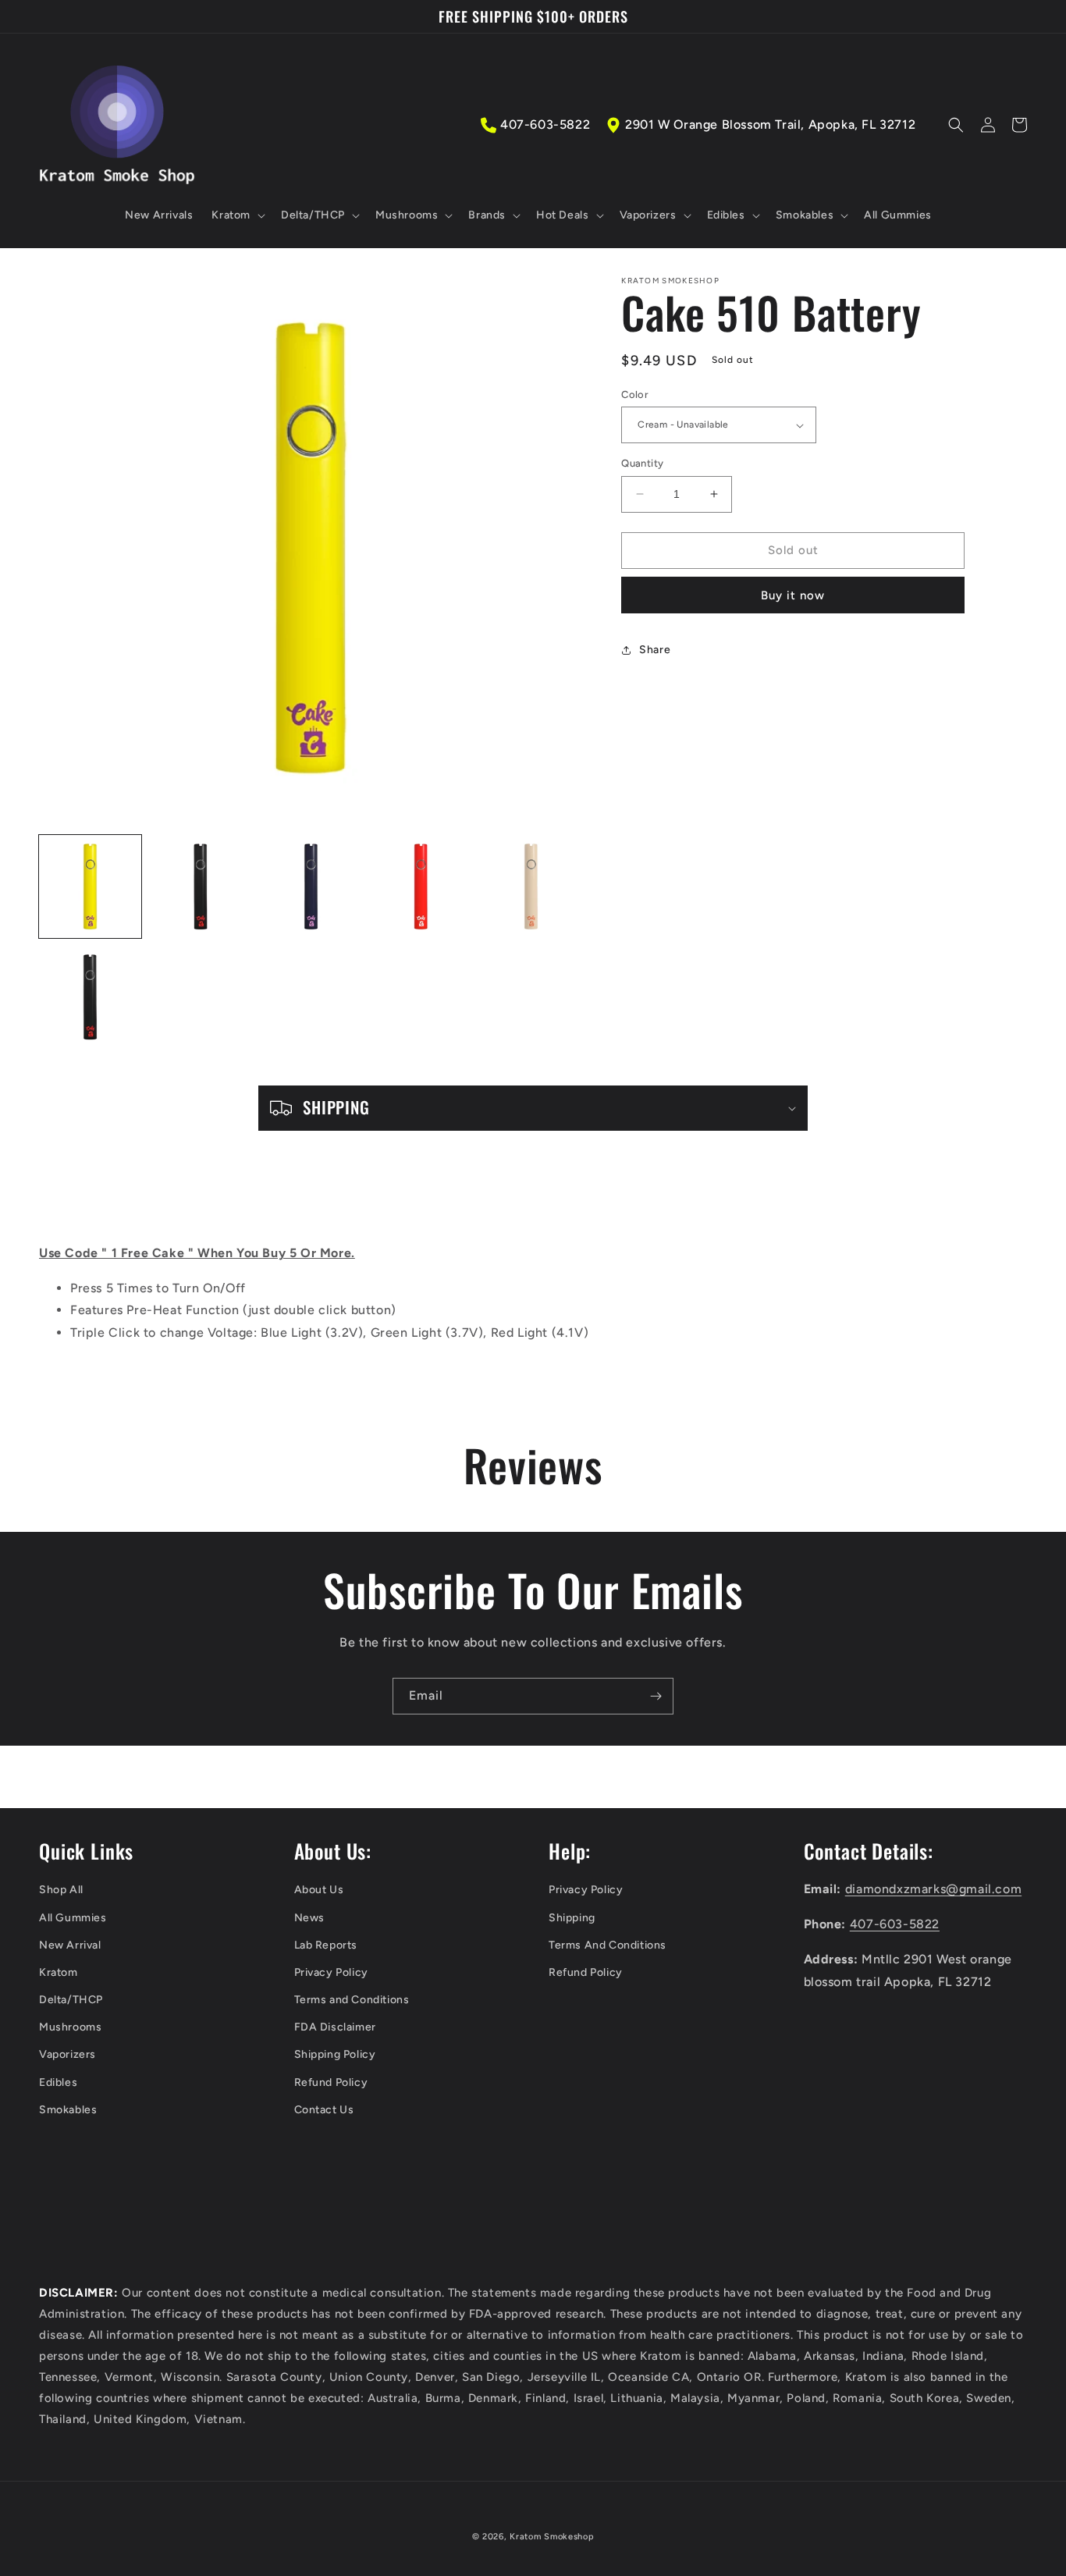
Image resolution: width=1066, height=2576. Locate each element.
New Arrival (70, 1945)
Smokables (68, 2110)
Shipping (572, 1918)
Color (635, 394)
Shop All (61, 1890)
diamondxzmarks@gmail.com (933, 1889)
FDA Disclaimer (335, 2027)
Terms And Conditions (608, 1945)
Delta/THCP (71, 2000)
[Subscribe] (656, 1696)
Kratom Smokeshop (552, 2537)
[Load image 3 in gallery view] (311, 886)
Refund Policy (331, 2082)
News (309, 1918)
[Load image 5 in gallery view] (531, 886)
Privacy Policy (331, 1972)
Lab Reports (326, 1945)
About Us (319, 1890)
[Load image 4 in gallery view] (421, 886)
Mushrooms (70, 2027)
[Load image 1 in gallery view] (90, 886)
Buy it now (793, 595)
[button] (237, 215)
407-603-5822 (545, 124)
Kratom (59, 1972)
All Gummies (73, 1918)
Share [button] (655, 650)
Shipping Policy (335, 2054)
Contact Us (324, 2110)
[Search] (956, 125)
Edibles (58, 2082)
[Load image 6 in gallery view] (90, 997)
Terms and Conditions (352, 2000)
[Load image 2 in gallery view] (200, 886)
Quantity (642, 463)
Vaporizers (68, 2054)
